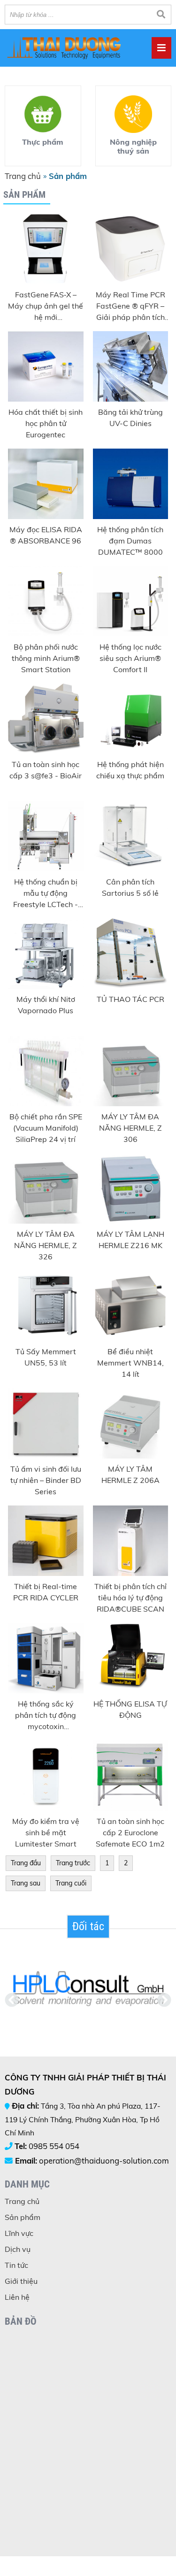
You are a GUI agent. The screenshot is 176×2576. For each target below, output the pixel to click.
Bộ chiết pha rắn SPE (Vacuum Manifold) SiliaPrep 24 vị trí (46, 1128)
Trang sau (26, 1883)
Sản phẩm (23, 2217)
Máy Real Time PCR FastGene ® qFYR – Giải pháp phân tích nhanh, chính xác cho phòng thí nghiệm (130, 306)
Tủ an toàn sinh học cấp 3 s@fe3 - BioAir (46, 770)
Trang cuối (71, 1883)
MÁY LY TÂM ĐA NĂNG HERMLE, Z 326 (46, 1245)
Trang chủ (23, 176)
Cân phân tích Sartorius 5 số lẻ (130, 887)
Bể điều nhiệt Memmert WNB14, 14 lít (130, 1363)
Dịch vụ (18, 2249)
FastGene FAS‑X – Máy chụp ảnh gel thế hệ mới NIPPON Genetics (46, 306)
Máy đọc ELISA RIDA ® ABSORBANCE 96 (46, 535)
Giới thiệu (21, 2281)
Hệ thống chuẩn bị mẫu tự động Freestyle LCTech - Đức (46, 893)
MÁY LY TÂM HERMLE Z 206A (130, 1474)
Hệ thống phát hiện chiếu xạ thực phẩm (130, 770)
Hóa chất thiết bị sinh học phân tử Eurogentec (46, 423)
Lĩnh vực (19, 2233)
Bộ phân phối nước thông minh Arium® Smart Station (46, 658)
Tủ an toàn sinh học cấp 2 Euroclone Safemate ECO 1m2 (130, 1832)
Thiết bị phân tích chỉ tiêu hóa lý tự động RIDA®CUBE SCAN (130, 1598)
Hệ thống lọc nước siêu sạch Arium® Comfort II (130, 658)
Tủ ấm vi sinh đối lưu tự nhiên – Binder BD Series (46, 1480)
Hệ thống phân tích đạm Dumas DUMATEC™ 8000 (130, 541)
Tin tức (16, 2265)
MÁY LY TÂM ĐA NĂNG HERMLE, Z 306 (130, 1128)
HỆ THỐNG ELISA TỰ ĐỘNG (130, 1709)
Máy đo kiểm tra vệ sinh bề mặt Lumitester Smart (46, 1832)
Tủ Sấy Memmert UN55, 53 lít (46, 1357)
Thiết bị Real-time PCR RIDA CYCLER (46, 1592)
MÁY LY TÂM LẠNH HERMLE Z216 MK (130, 1240)
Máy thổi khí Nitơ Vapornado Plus (46, 1005)
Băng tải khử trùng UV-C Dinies (130, 418)
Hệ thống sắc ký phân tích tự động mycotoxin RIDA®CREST (46, 1715)
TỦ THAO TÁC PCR (130, 999)
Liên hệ (17, 2297)
